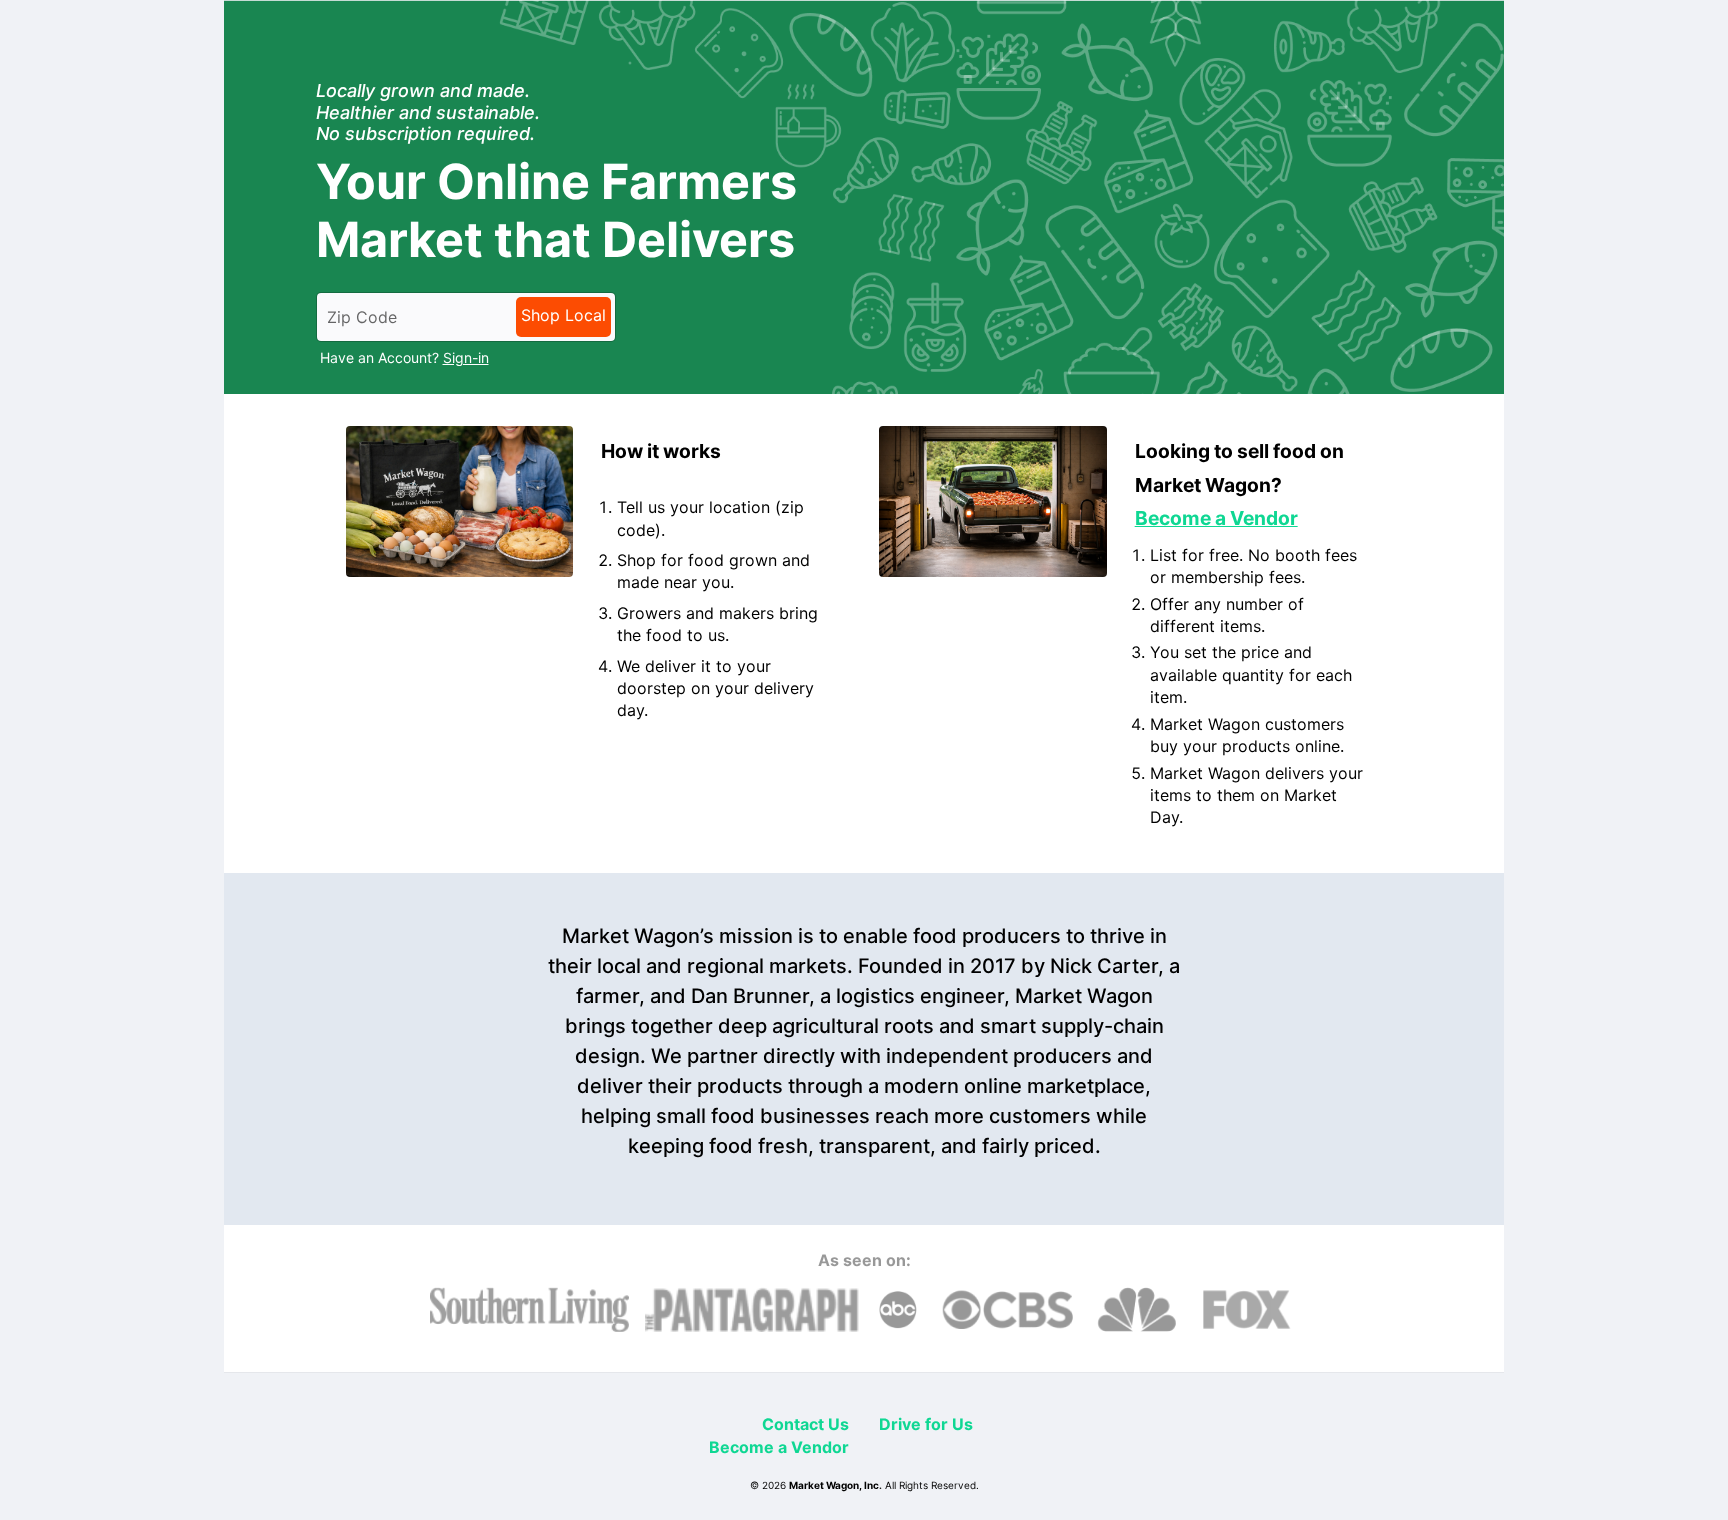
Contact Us (805, 1424)
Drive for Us (926, 1424)
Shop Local (563, 315)
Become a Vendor (779, 1447)
